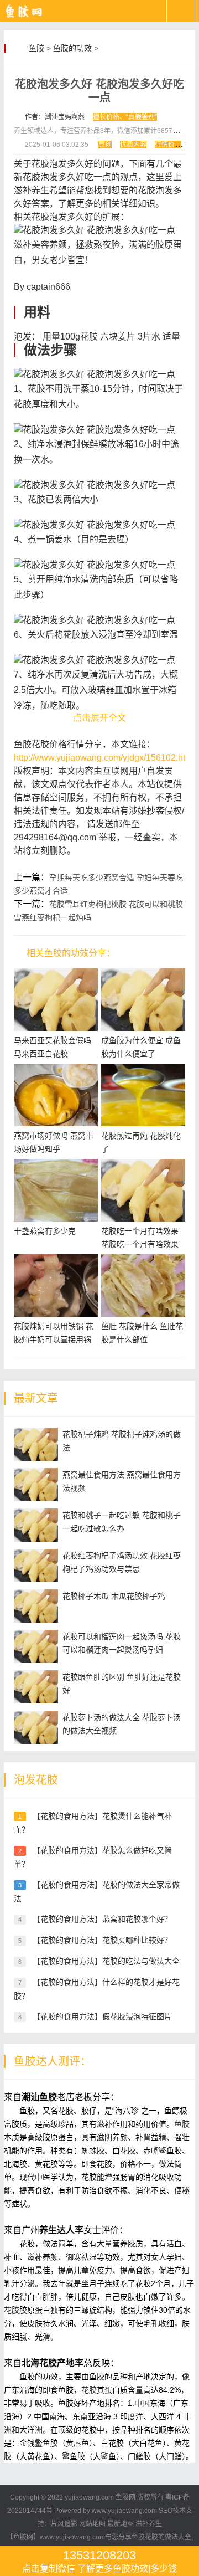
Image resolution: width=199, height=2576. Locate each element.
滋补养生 (149, 2524)
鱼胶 (36, 48)
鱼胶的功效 (72, 48)
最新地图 (121, 2524)
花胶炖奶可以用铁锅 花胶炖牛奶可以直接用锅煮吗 (54, 1340)
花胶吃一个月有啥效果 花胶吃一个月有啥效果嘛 (140, 1244)
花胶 (12, 2310)
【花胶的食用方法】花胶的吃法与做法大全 (106, 1961)
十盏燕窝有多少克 (45, 1231)
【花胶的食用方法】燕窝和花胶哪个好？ (102, 1919)
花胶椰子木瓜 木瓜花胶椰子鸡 (114, 1596)
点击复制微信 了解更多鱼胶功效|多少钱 (99, 2561)
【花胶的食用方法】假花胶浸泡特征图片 (102, 2016)
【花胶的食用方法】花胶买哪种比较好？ (102, 1940)
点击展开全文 (99, 718)
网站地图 (92, 2524)
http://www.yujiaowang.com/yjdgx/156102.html (104, 758)
